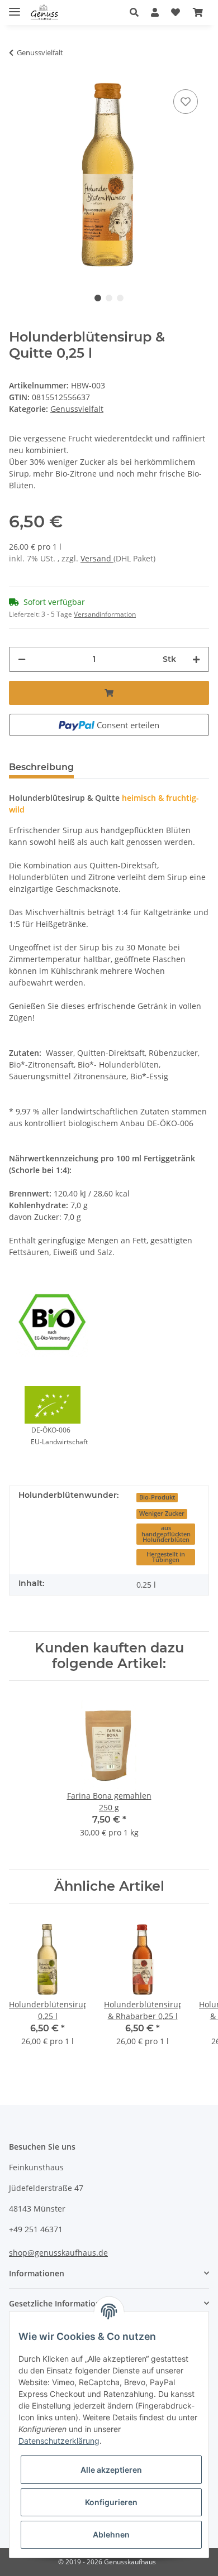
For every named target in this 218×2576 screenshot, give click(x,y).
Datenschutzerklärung (59, 2441)
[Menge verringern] (22, 659)
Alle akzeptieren (111, 2470)
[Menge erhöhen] (196, 659)
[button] (137, 12)
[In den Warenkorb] (109, 693)
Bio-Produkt (157, 1497)
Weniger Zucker (162, 1513)
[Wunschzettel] (176, 12)
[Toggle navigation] (15, 7)
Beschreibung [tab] (41, 767)
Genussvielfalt (77, 409)
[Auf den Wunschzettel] (186, 102)
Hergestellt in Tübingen (166, 1557)
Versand (97, 558)
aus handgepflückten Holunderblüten (166, 1534)
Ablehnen (111, 2534)
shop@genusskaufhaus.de (58, 2253)
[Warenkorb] (198, 12)
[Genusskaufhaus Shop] (44, 13)
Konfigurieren (111, 2502)
